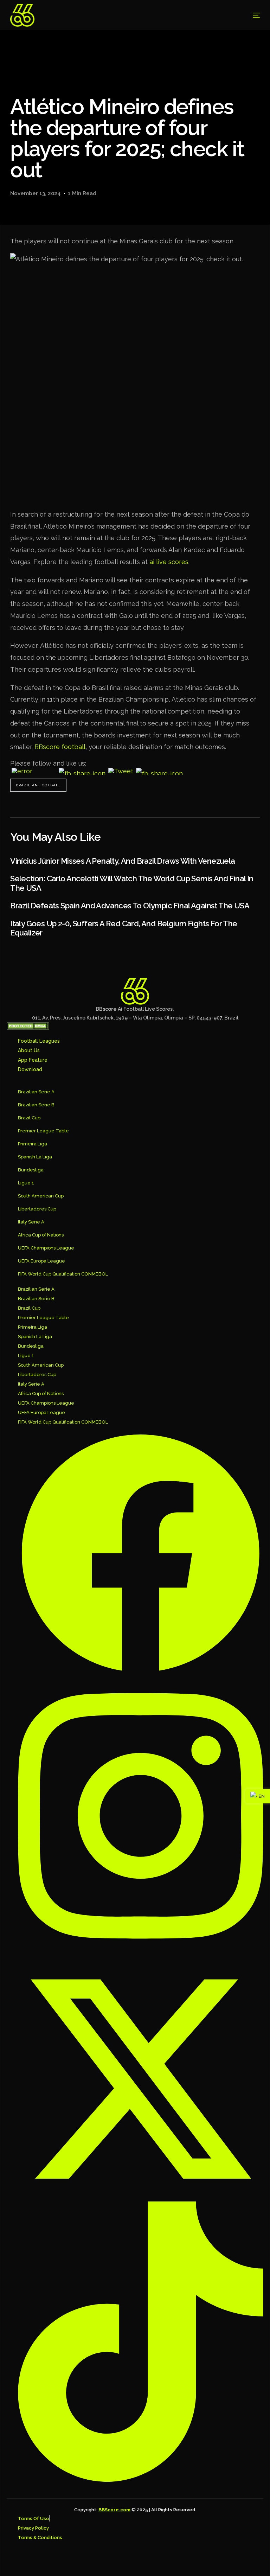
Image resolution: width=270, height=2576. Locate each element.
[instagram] (141, 1816)
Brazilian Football (38, 785)
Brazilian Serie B (36, 1105)
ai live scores (169, 562)
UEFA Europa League (41, 1261)
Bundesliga (31, 1170)
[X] (141, 2078)
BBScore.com (114, 2510)
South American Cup (41, 1196)
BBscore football (60, 747)
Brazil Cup (29, 1118)
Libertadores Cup (37, 1209)
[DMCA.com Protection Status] (28, 1028)
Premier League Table (43, 1131)
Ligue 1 (26, 1183)
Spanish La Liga (35, 1157)
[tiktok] (141, 2341)
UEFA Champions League (46, 1248)
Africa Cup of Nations (41, 1235)
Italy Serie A (31, 1222)
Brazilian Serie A (36, 1092)
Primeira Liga (33, 1144)
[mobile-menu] (248, 15)
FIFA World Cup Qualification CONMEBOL (63, 1274)
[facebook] (141, 1553)
